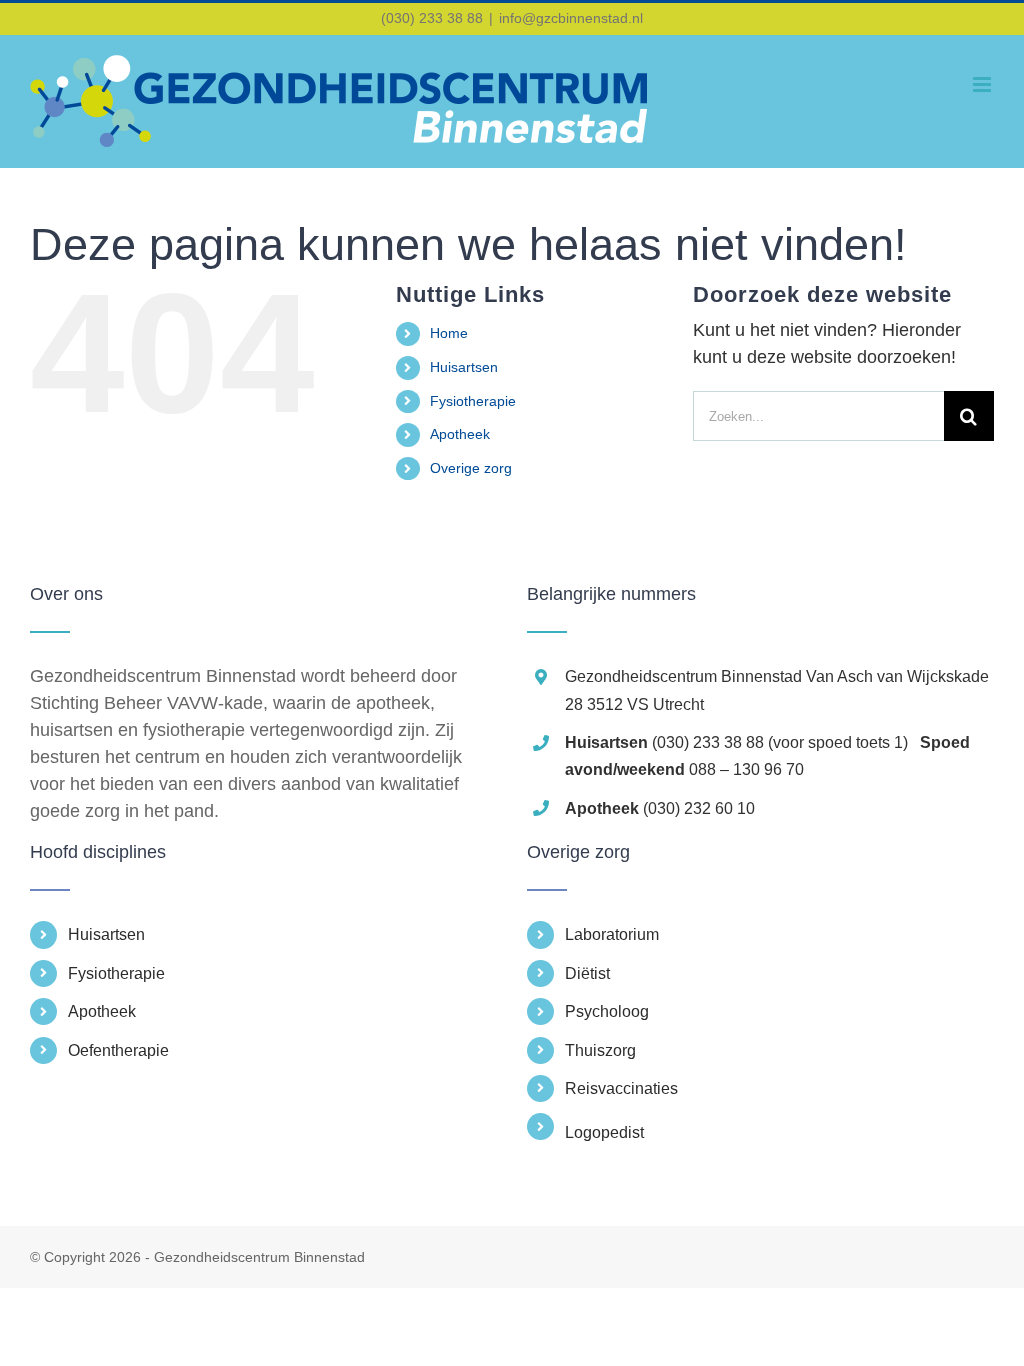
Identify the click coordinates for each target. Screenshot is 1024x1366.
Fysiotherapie (473, 401)
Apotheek (460, 434)
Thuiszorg (600, 1050)
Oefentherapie (118, 1050)
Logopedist (604, 1132)
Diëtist (587, 973)
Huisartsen (464, 367)
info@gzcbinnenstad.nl (571, 18)
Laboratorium (612, 934)
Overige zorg (471, 468)
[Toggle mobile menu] (983, 84)
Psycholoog (607, 1011)
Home (449, 333)
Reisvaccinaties (621, 1088)
